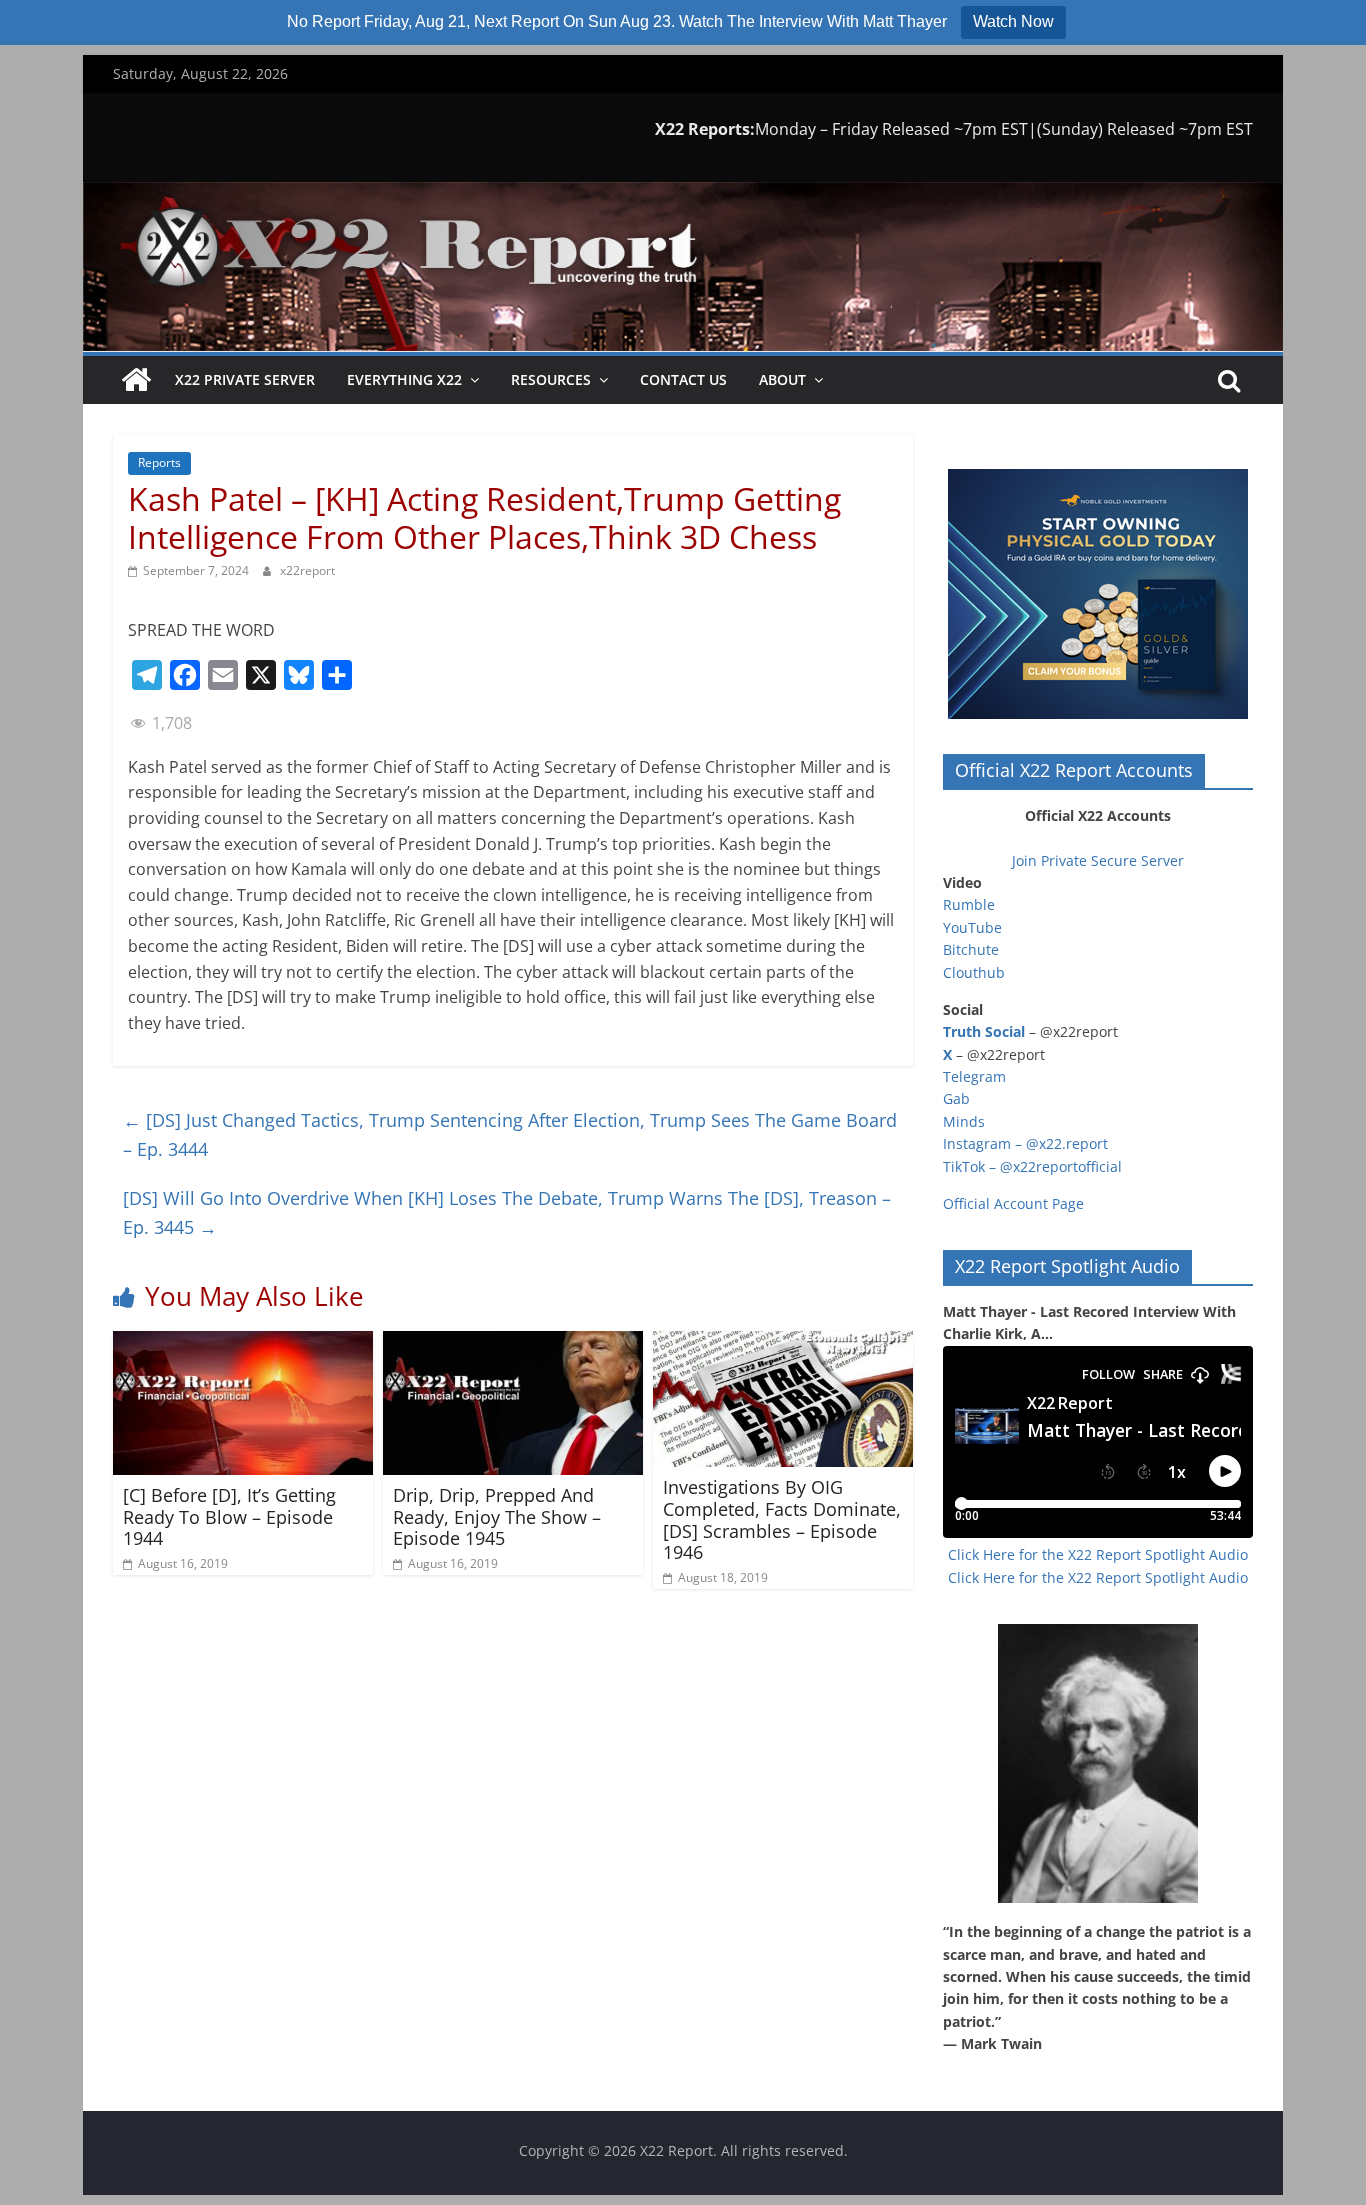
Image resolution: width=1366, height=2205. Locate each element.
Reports (159, 462)
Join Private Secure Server (1098, 860)
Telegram (974, 1076)
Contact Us (683, 379)
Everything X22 (404, 379)
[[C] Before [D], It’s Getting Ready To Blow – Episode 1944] (243, 1343)
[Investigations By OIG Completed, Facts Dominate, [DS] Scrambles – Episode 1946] (783, 1343)
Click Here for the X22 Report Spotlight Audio (1098, 1554)
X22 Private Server (245, 379)
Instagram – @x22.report (1025, 1143)
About (782, 379)
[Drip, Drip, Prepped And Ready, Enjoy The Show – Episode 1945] (513, 1343)
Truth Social (984, 1031)
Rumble (969, 904)
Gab (956, 1098)
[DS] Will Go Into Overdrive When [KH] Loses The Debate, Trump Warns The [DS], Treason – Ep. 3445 (507, 1212)
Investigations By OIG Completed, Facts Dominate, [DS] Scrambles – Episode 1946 (782, 1519)
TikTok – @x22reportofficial (1032, 1166)
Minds (964, 1121)
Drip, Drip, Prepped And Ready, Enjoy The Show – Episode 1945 (497, 1516)
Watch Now (1013, 21)
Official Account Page (1013, 1203)
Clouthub (974, 972)
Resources (551, 379)
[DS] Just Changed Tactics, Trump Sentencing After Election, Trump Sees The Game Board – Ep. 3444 (510, 1134)
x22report (307, 570)
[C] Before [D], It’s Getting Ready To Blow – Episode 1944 (229, 1516)
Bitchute (971, 949)
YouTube (972, 927)
